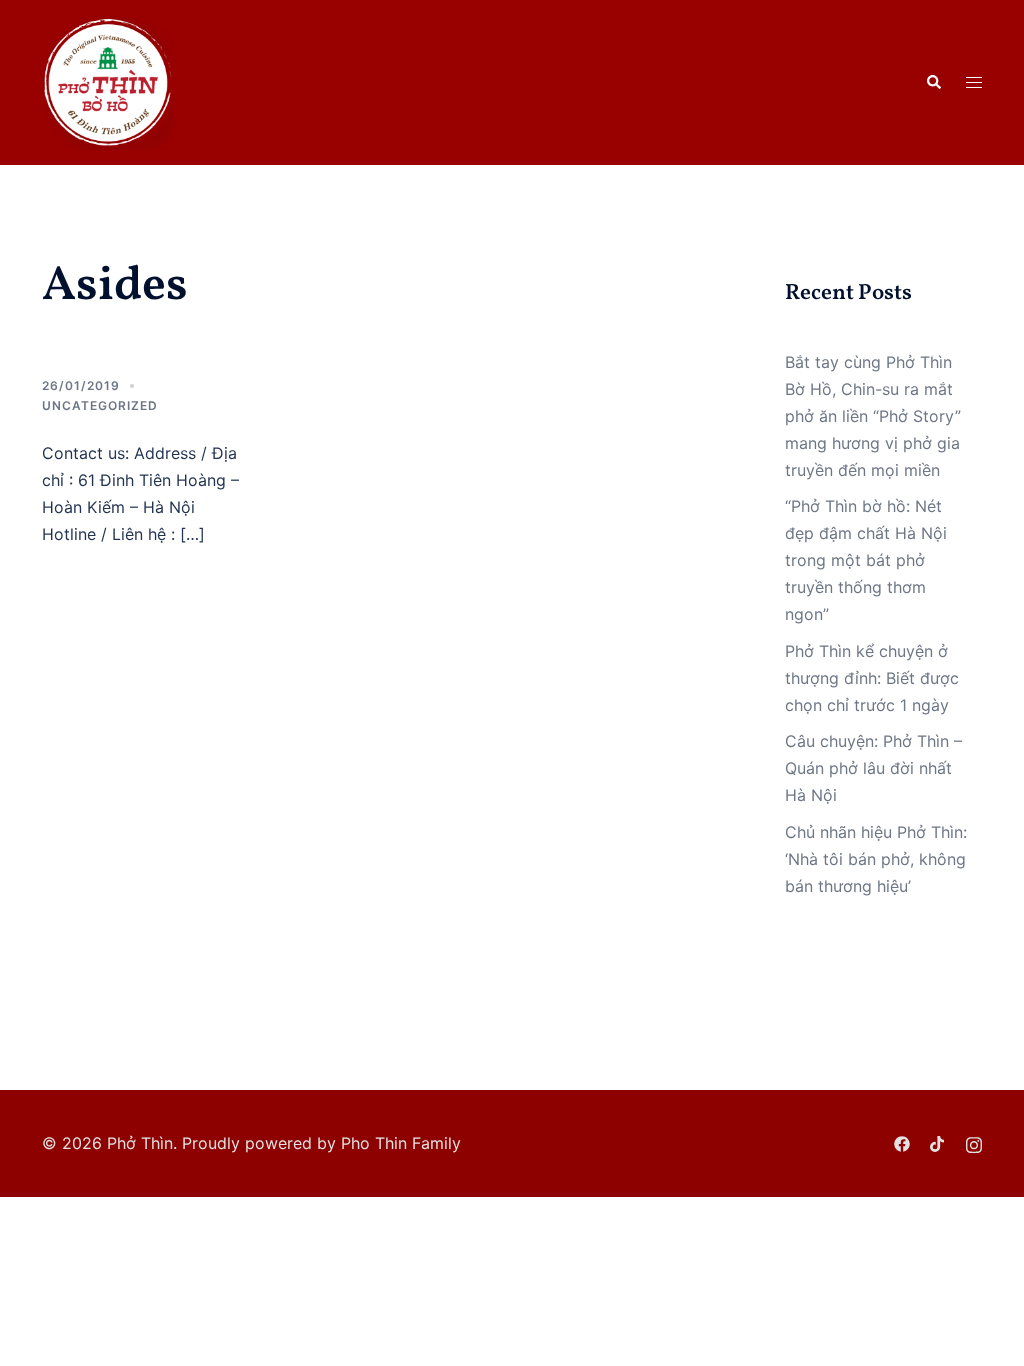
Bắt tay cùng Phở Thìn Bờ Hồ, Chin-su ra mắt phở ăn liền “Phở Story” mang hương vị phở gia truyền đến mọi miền (873, 416)
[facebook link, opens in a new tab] (902, 1143)
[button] (933, 82)
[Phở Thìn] (108, 81)
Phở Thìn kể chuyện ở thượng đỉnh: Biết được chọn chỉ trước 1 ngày (872, 678)
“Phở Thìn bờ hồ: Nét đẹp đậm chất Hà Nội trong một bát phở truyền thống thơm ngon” (866, 560)
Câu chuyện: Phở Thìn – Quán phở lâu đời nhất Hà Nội (873, 768)
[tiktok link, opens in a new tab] (938, 1143)
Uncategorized (100, 405)
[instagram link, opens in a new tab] (974, 1143)
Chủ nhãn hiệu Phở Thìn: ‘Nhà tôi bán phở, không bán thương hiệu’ (876, 859)
